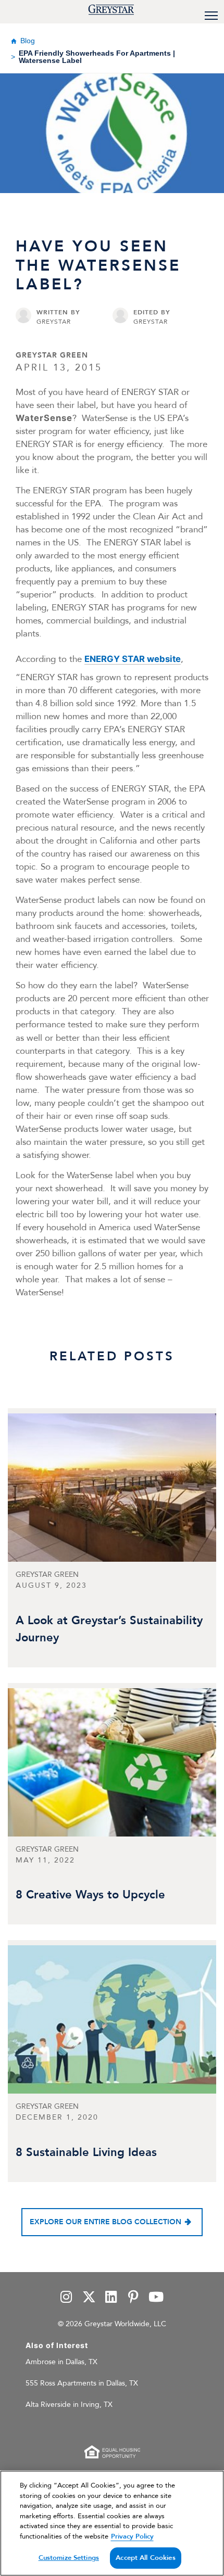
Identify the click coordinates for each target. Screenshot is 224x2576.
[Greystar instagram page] (67, 2298)
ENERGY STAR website (133, 659)
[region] (112, 2523)
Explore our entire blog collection (105, 2222)
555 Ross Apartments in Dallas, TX (82, 2383)
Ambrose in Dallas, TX (61, 2362)
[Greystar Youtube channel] (156, 2298)
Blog (28, 41)
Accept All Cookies (145, 2558)
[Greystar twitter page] (89, 2298)
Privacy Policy (132, 2536)
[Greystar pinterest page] (133, 2298)
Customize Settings (69, 2558)
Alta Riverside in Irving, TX (69, 2405)
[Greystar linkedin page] (111, 2298)
